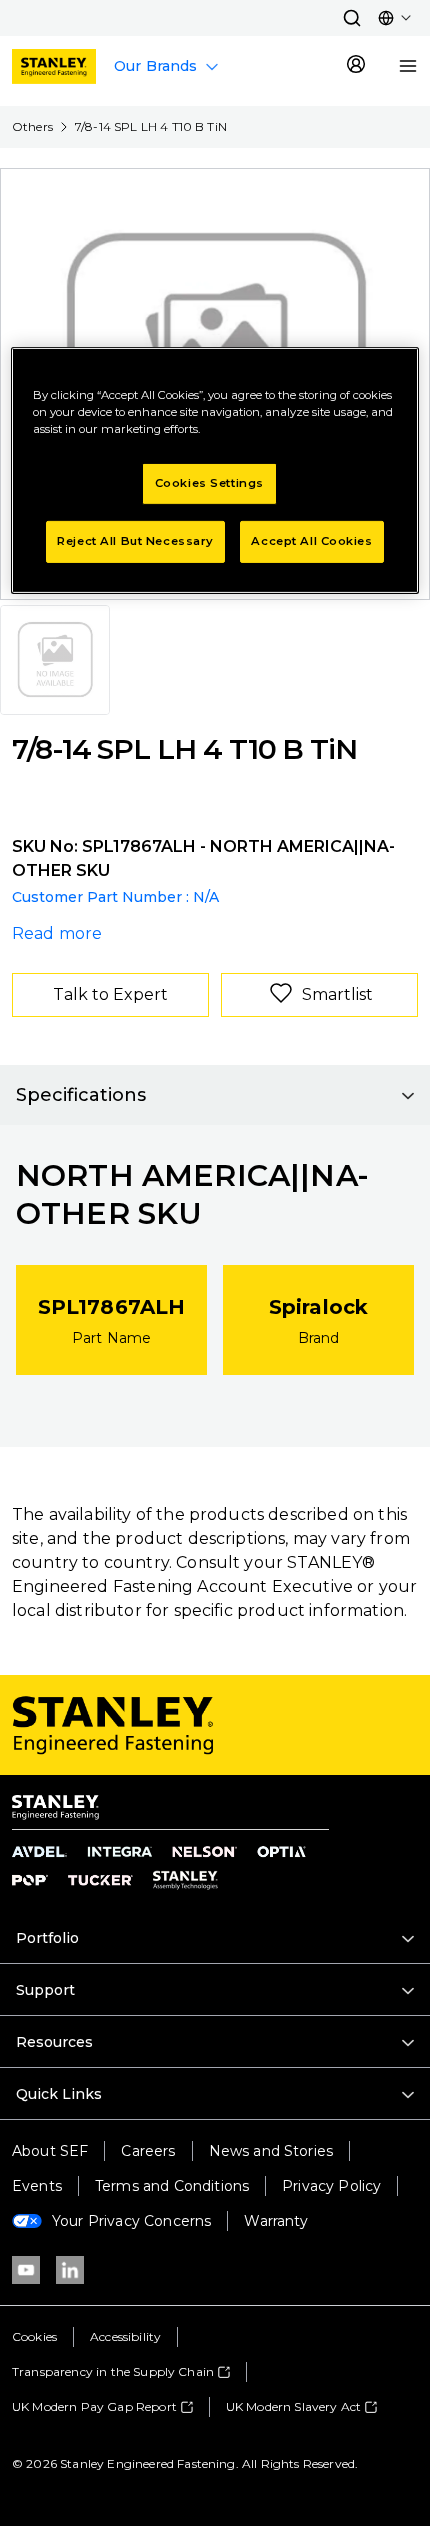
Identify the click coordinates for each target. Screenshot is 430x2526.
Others (32, 126)
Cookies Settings (209, 483)
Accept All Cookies (311, 541)
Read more (57, 933)
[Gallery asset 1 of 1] (55, 660)
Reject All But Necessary (135, 541)
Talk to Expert (110, 994)
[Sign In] (356, 66)
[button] (352, 18)
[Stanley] (54, 66)
